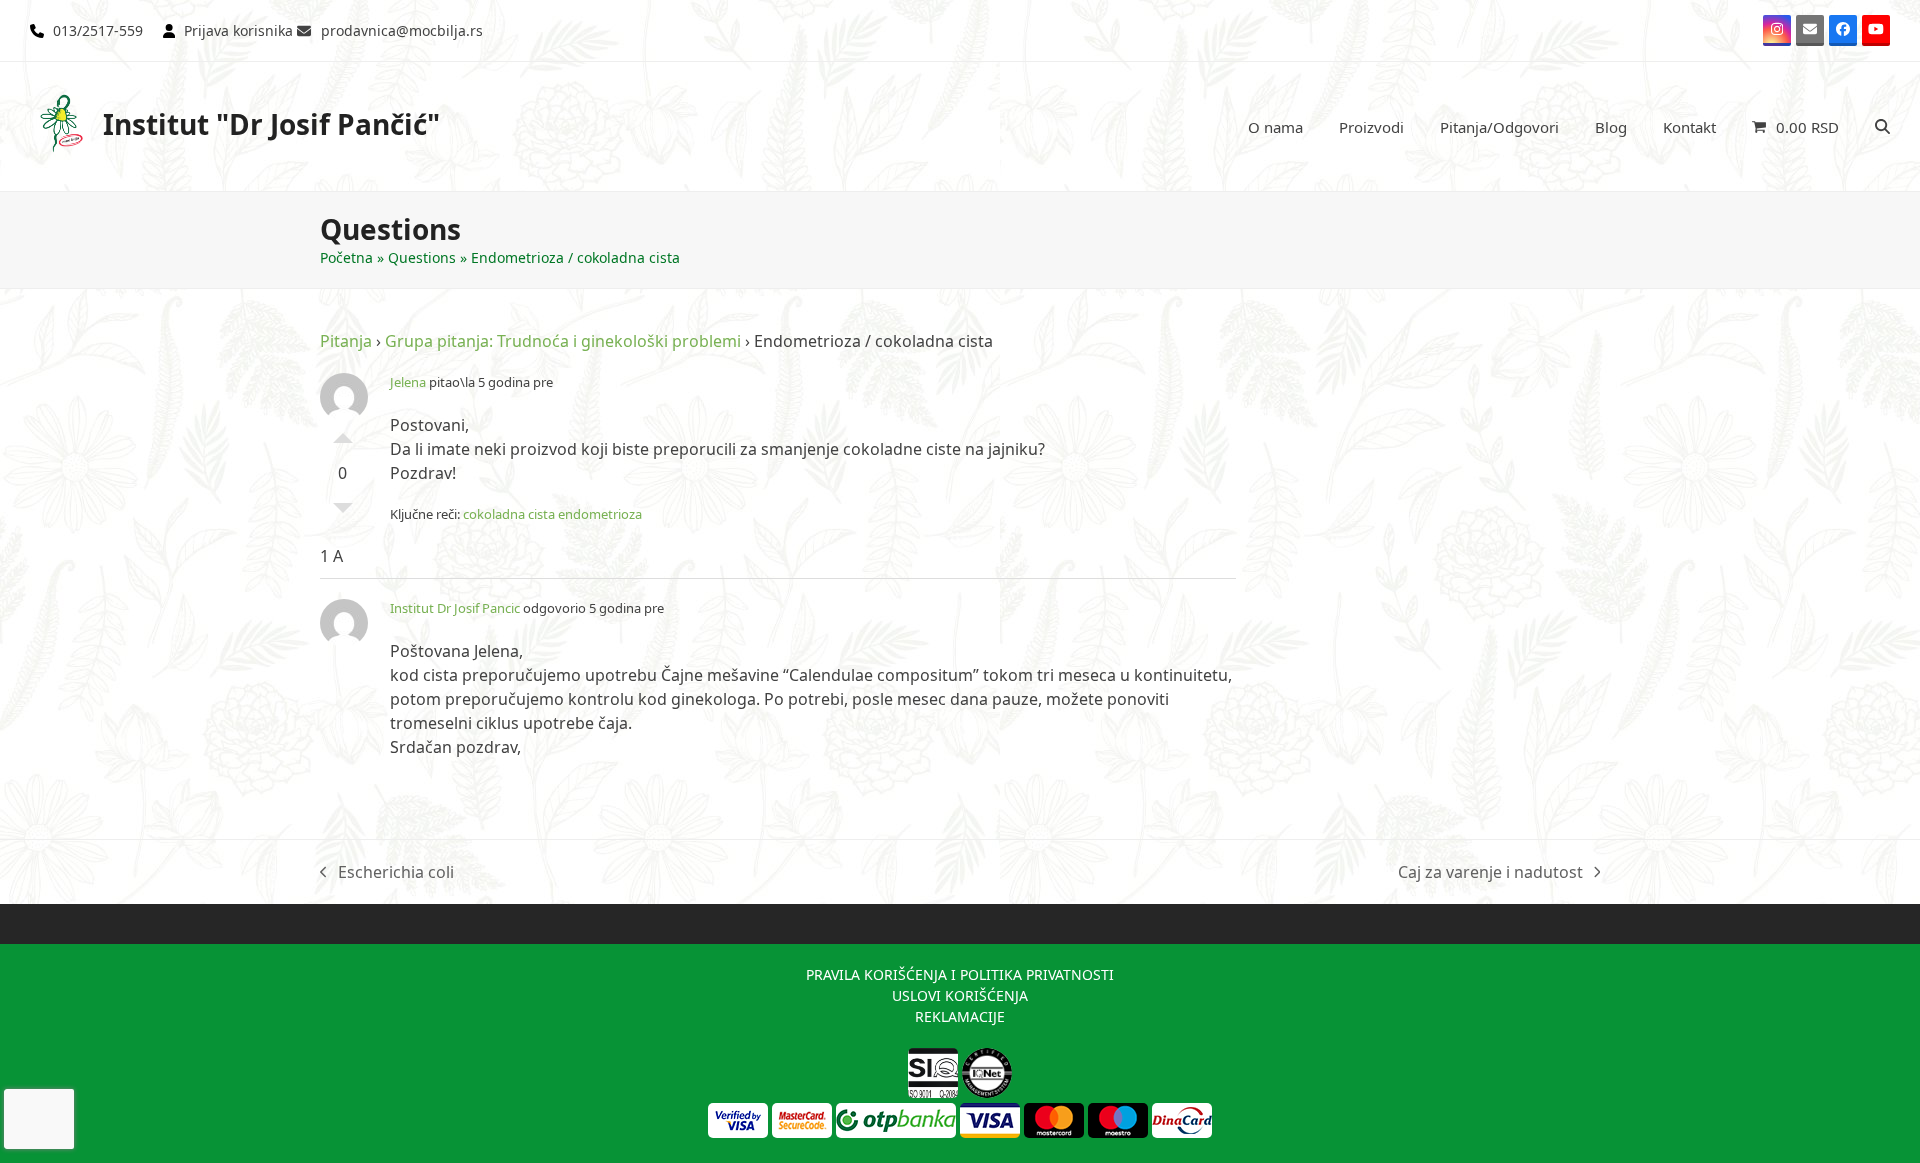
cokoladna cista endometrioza (552, 514)
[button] (1795, 127)
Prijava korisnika (238, 30)
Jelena (408, 382)
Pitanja (346, 341)
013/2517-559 (98, 30)
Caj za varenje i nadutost (1490, 872)
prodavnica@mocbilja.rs (402, 30)
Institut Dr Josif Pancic (455, 608)
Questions (422, 257)
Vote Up (343, 433)
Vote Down (343, 513)
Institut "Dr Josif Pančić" (271, 124)
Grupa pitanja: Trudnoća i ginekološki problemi (563, 341)
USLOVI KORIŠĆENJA (960, 995)
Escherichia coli (387, 872)
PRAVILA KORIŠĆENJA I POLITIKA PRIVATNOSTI (960, 974)
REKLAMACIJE (960, 1016)
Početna (346, 257)
